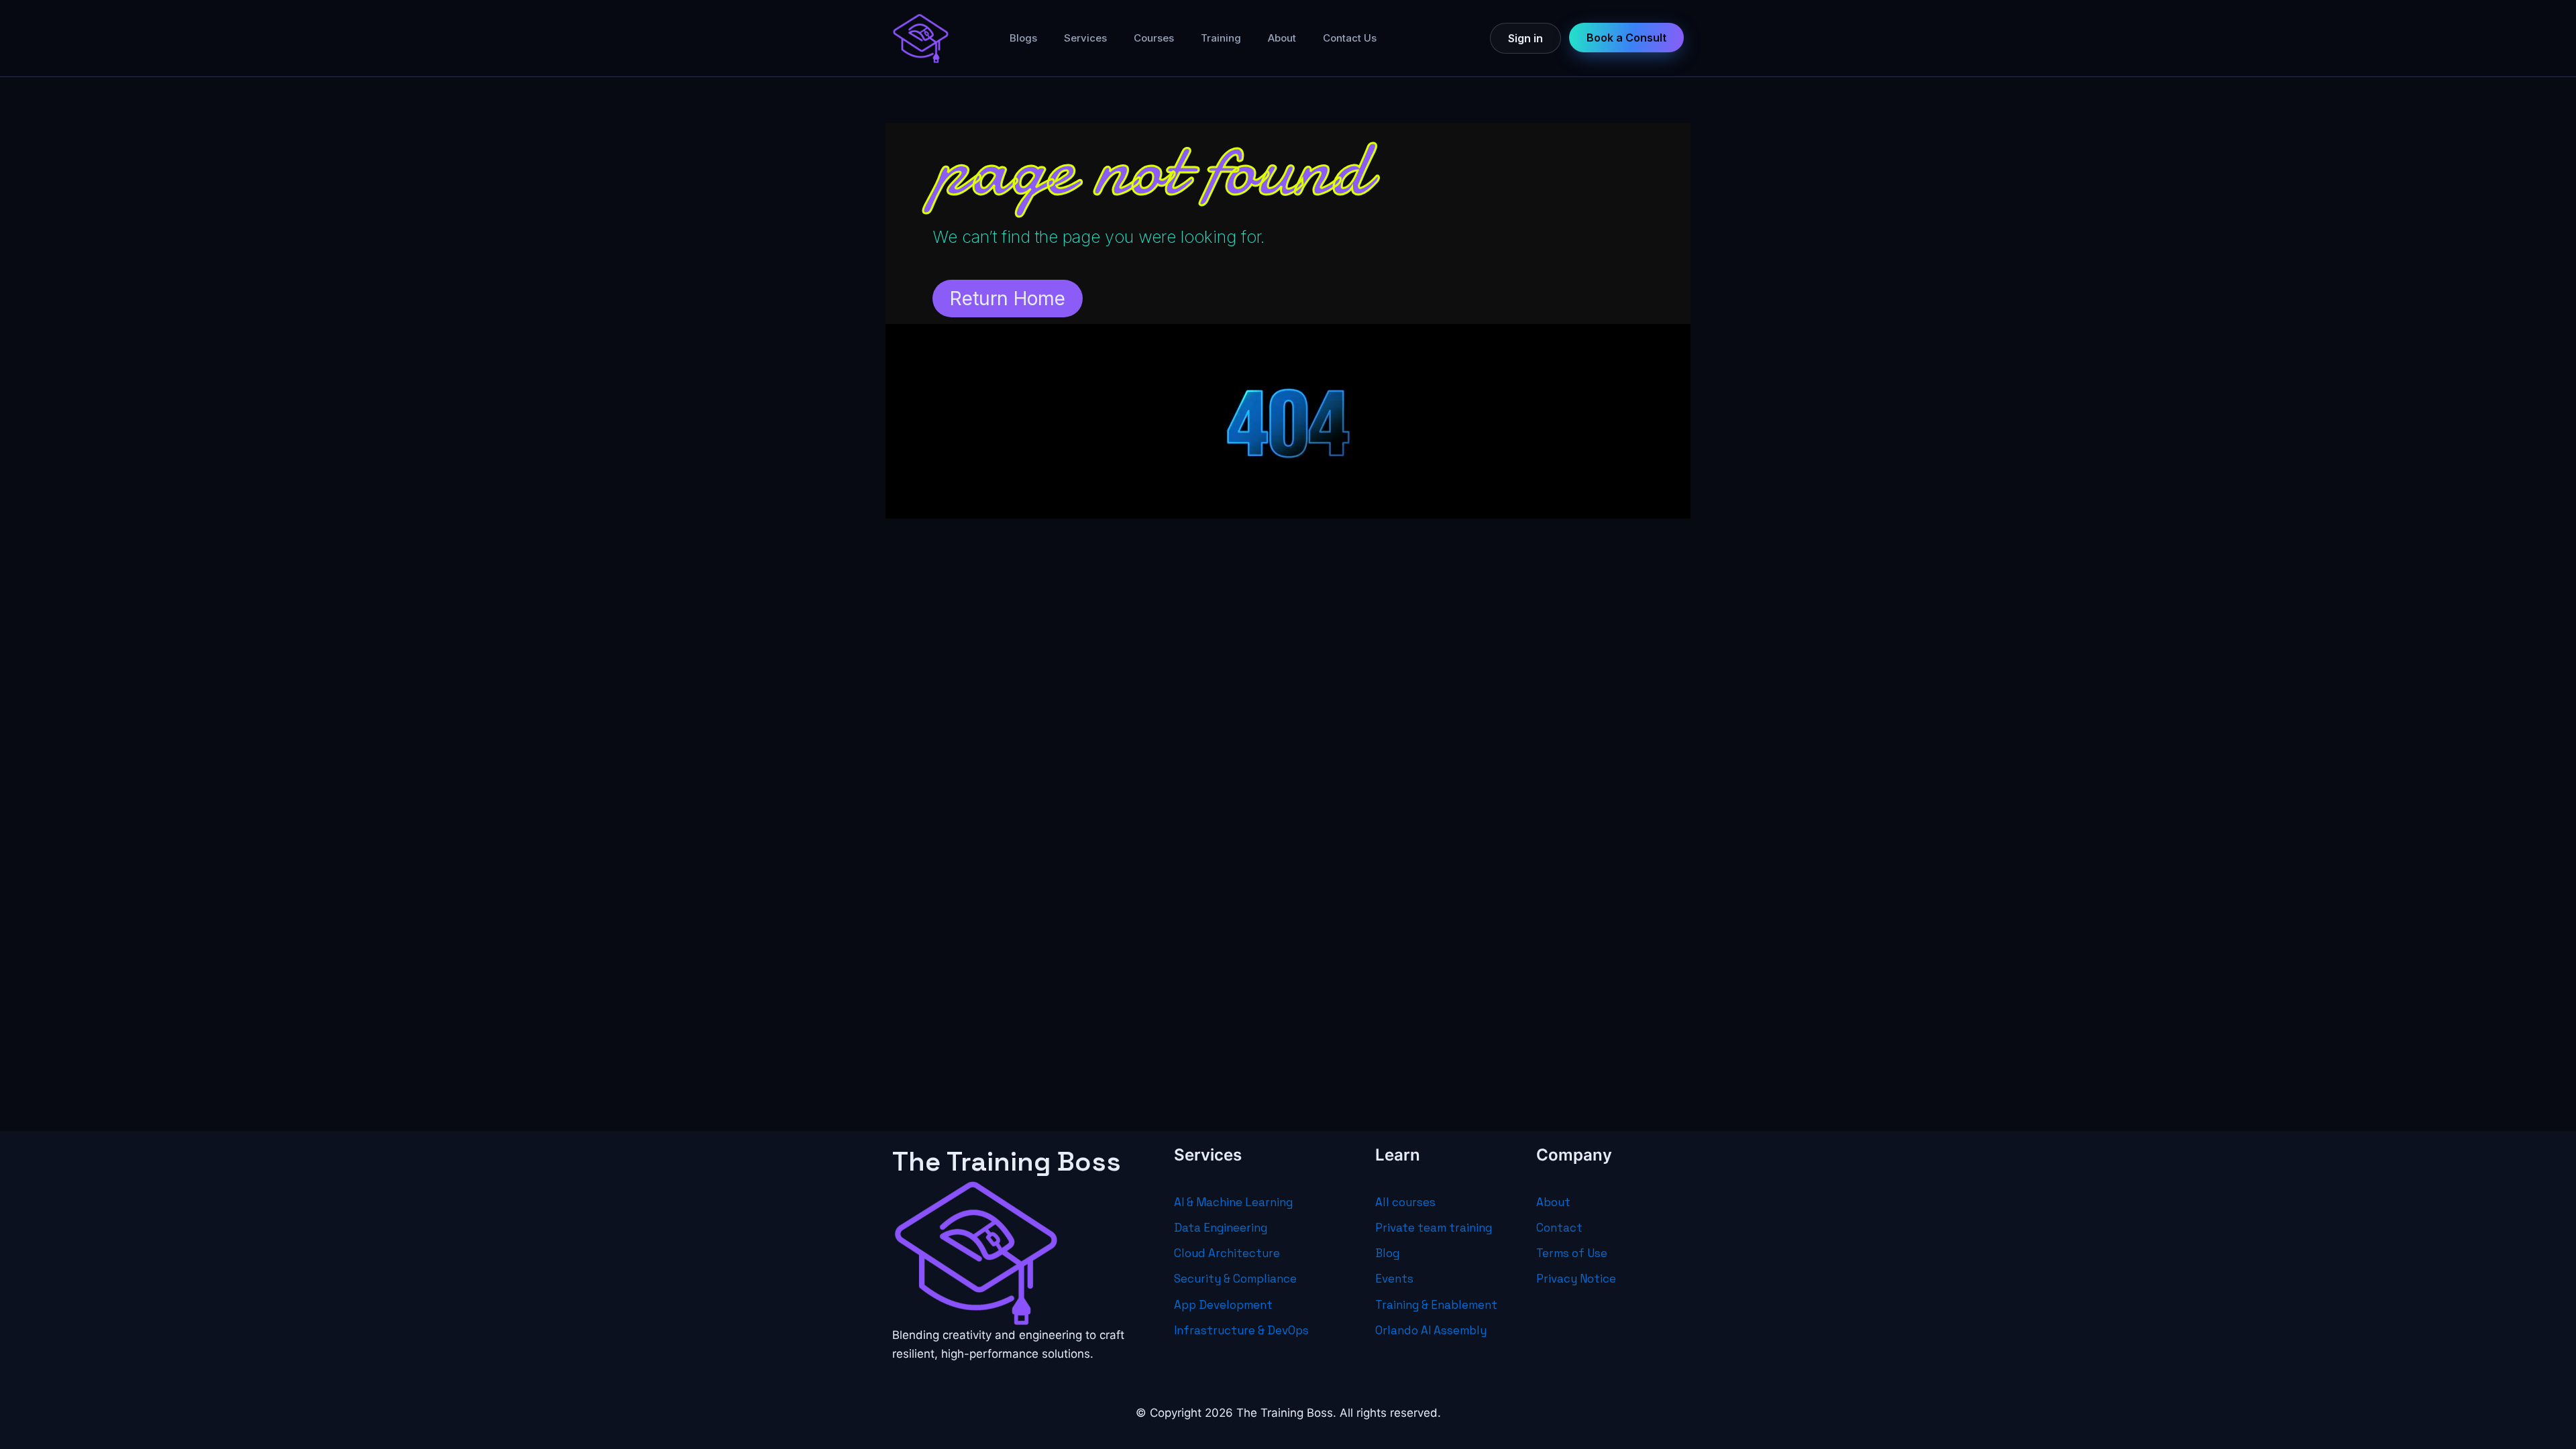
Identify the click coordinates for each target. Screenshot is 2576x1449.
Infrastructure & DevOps (1241, 1330)
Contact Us (1350, 38)
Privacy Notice (1576, 1279)
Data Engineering (1221, 1228)
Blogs (1023, 38)
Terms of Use (1572, 1253)
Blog (1387, 1253)
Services (1085, 38)
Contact (1559, 1228)
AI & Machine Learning (1233, 1202)
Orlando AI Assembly (1431, 1330)
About (1282, 38)
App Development (1223, 1305)
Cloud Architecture (1227, 1253)
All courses (1405, 1202)
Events (1394, 1279)
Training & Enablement (1436, 1305)
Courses (1154, 38)
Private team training (1434, 1228)
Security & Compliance (1235, 1279)
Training (1221, 38)
